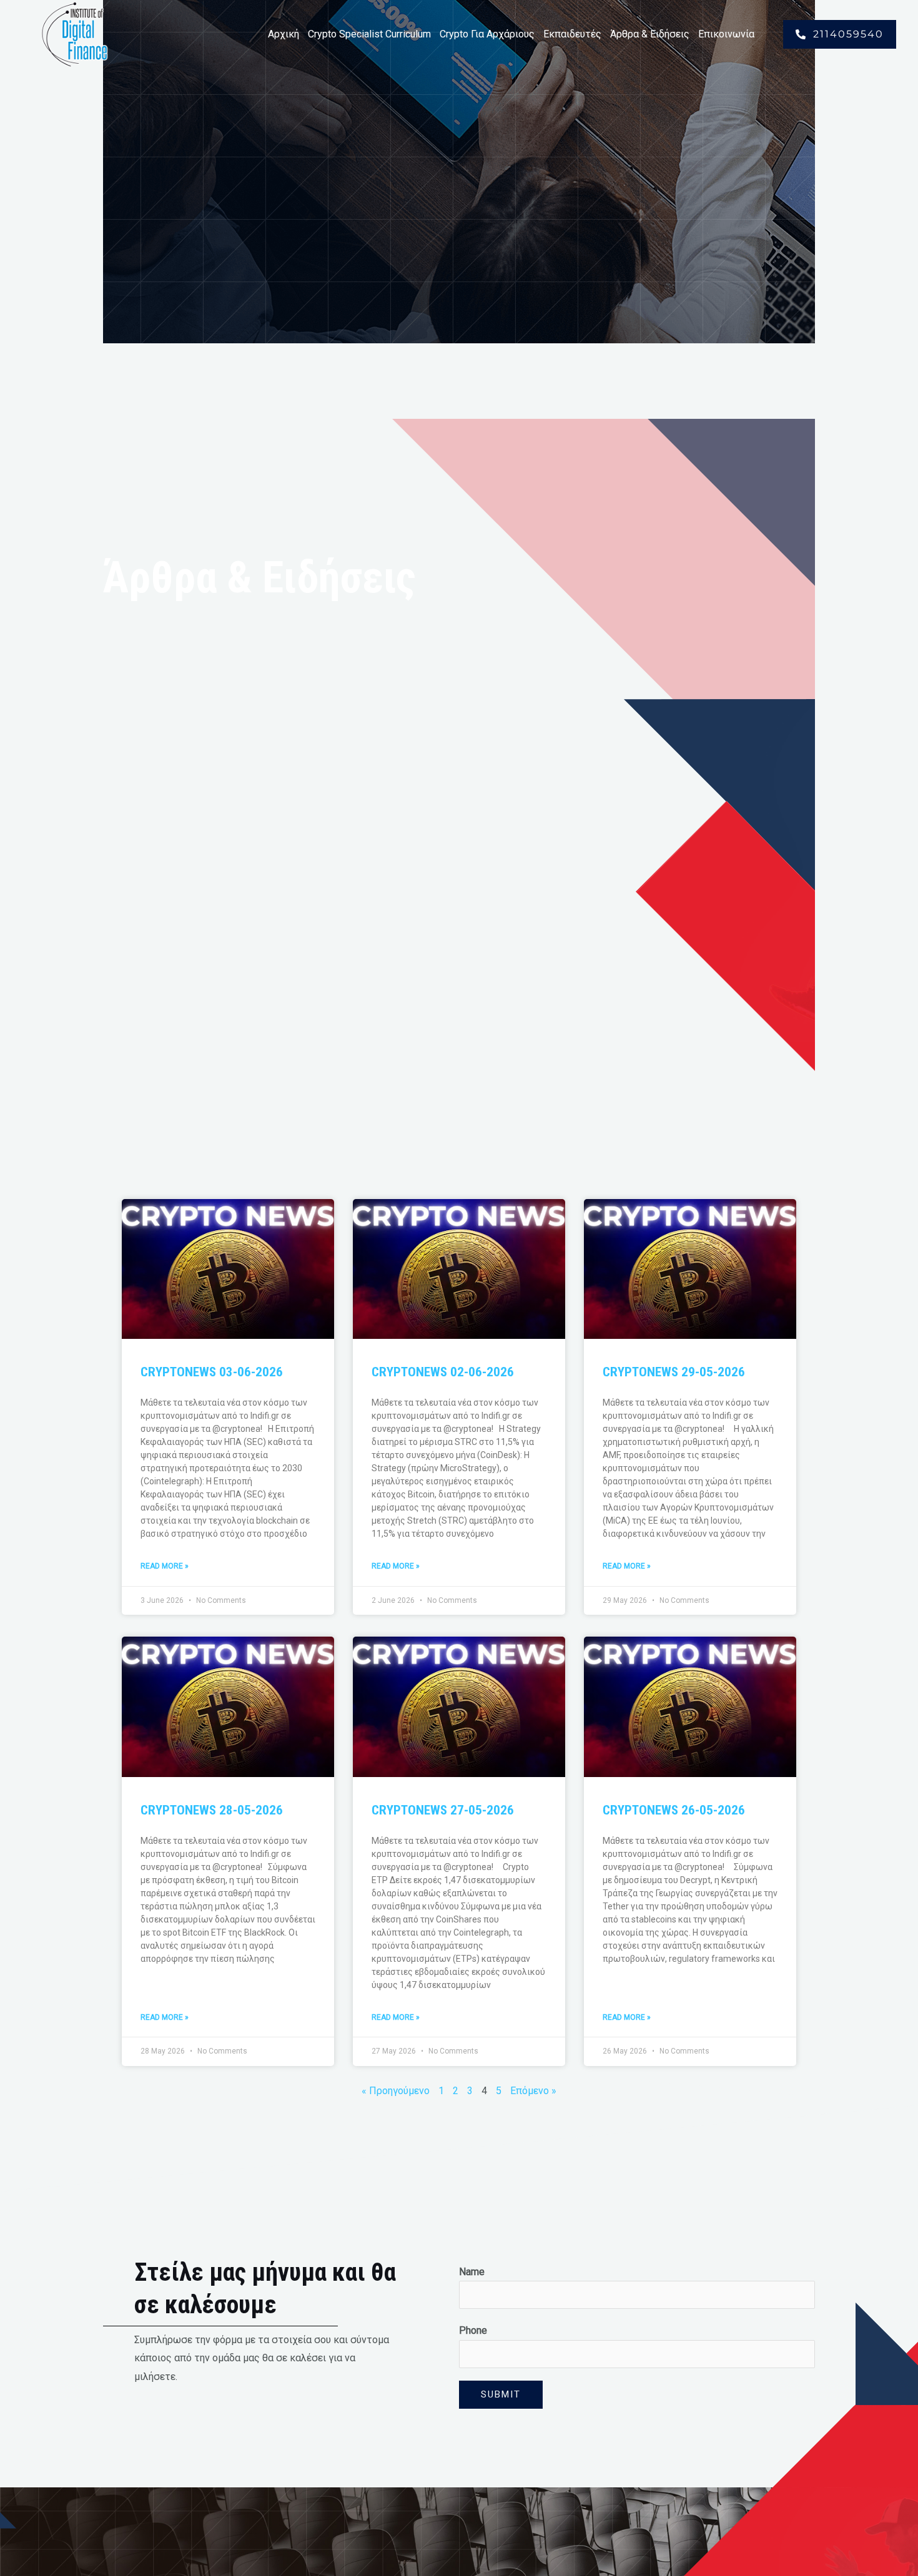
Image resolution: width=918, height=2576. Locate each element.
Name (472, 2272)
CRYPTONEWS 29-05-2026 (674, 1372)
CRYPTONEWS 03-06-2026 (212, 1372)
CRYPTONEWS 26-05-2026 (674, 1810)
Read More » (165, 1566)
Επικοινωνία (726, 34)
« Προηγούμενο (396, 2091)
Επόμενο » (533, 2091)
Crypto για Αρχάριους (487, 34)
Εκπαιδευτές (572, 34)
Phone (473, 2330)
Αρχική (284, 34)
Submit (501, 2394)
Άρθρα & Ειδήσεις (650, 34)
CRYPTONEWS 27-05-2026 (443, 1810)
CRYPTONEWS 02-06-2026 (443, 1372)
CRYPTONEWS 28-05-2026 (212, 1810)
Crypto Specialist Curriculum (369, 34)
